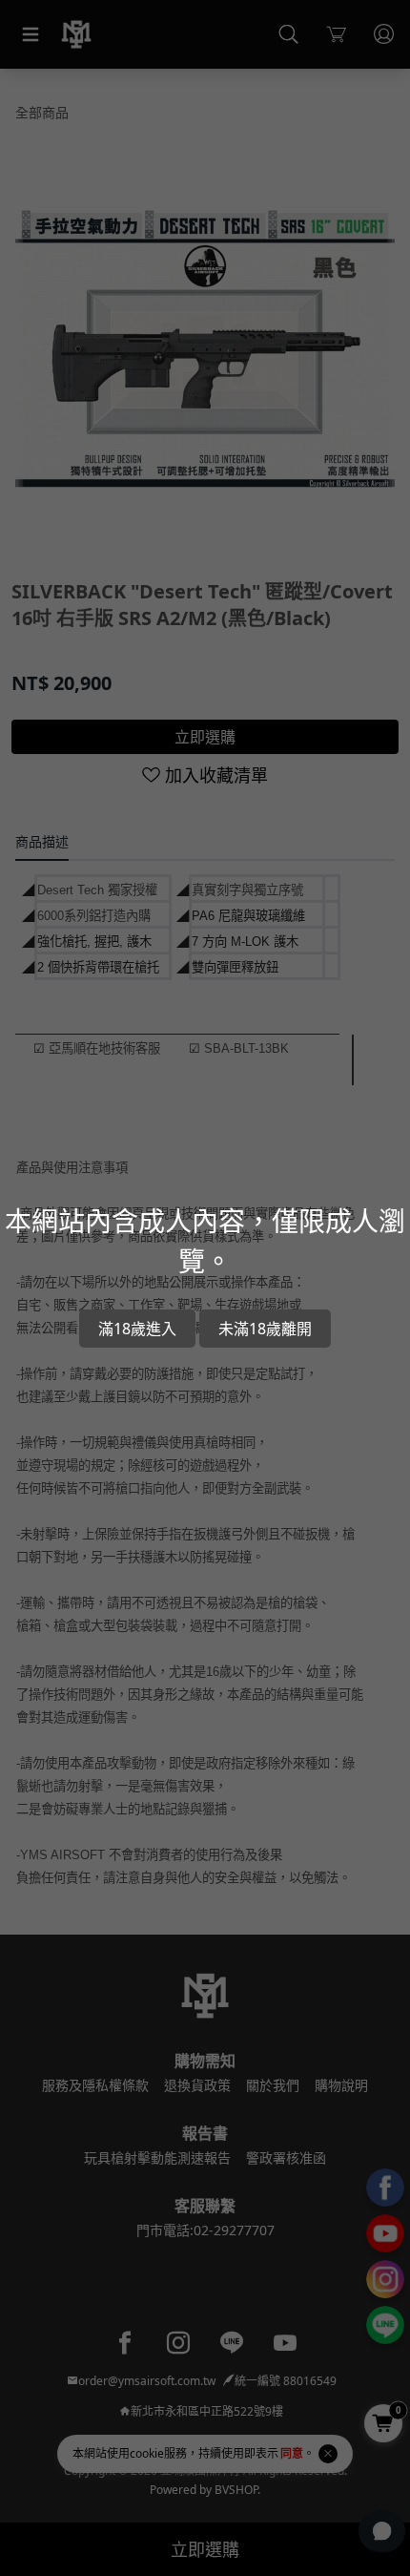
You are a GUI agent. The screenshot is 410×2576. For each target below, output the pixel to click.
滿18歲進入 (137, 1329)
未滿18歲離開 (265, 1329)
